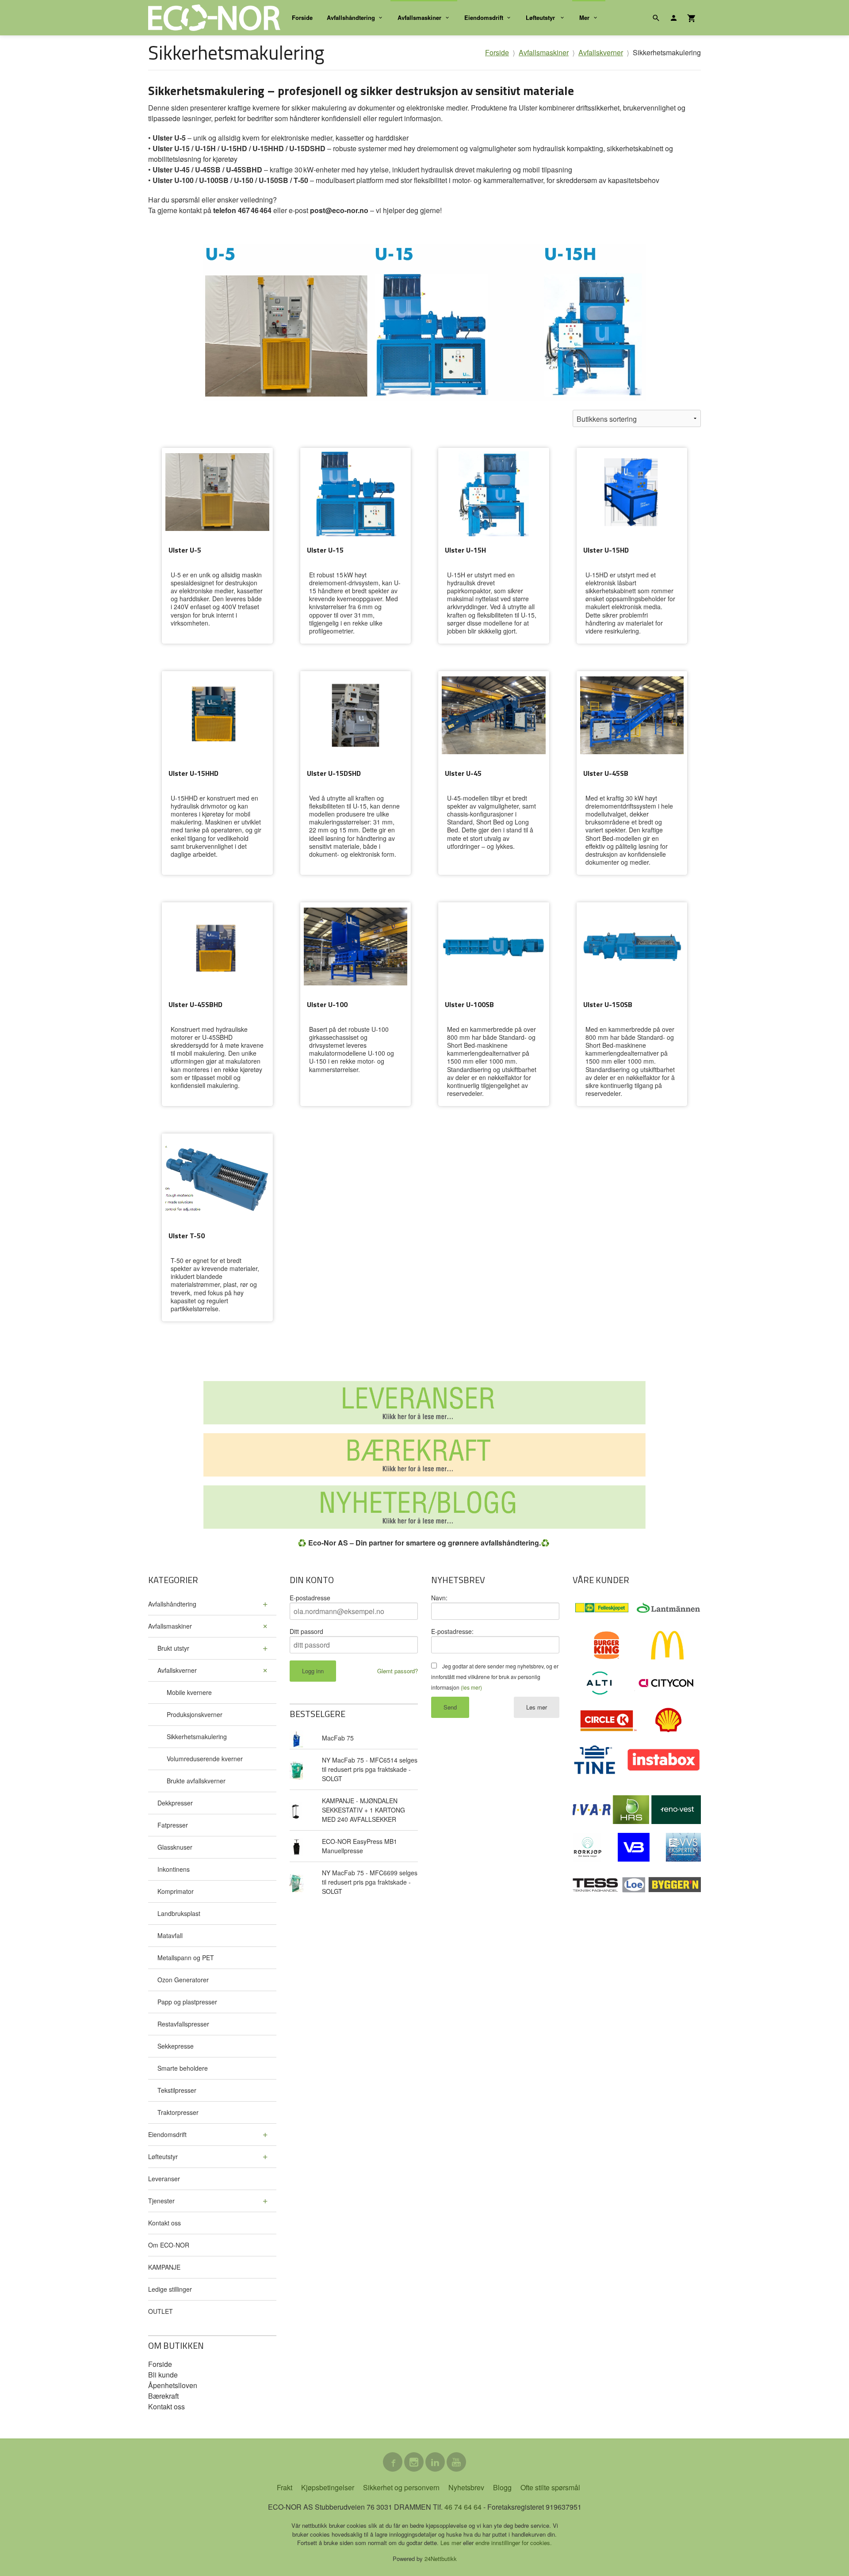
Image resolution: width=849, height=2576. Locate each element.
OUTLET (161, 2311)
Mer (584, 17)
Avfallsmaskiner (419, 17)
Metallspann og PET (186, 1958)
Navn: (439, 1598)
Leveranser (164, 2179)
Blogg (502, 2487)
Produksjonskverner (195, 1714)
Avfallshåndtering (351, 17)
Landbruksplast (179, 1913)
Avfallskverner (177, 1670)
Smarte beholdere (183, 2068)
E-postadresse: (452, 1631)
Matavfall (170, 1935)
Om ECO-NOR (169, 2245)
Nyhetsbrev (466, 2487)
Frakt (285, 2487)
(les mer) (471, 1687)
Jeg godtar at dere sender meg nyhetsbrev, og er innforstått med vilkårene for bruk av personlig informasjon (495, 1677)
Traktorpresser (178, 2112)
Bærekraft (163, 2396)
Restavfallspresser (183, 2024)
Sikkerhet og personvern (401, 2487)
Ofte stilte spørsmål (550, 2487)
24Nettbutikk (441, 2559)
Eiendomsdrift (484, 17)
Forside (302, 17)
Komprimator (176, 1891)
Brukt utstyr (173, 1648)
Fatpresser (173, 1825)
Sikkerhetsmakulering (197, 1736)
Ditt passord (306, 1631)
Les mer (537, 1707)
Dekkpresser (175, 1803)
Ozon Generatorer (183, 1980)
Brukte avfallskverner (196, 1781)
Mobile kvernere (189, 1692)
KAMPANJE (164, 2267)
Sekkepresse (176, 2046)
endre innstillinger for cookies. (514, 2543)
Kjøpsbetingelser (328, 2487)
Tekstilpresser (177, 2090)
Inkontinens (174, 1869)
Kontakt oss (164, 2223)
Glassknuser (175, 1847)
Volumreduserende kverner (205, 1759)
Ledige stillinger (170, 2289)
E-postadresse (310, 1598)
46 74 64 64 (463, 2507)
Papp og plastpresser (187, 2002)
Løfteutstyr (541, 17)
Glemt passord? (398, 1671)
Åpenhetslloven (173, 2385)
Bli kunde (163, 2375)
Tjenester (161, 2201)
